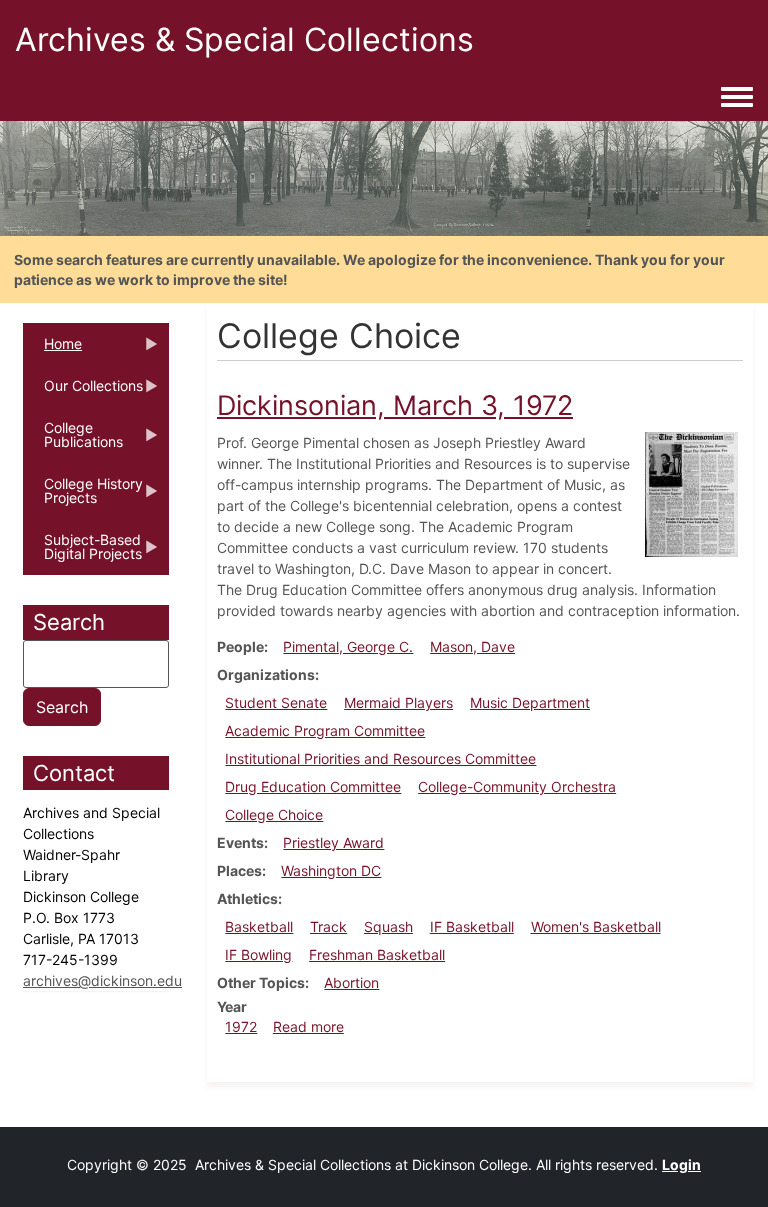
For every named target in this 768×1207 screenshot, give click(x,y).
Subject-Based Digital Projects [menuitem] (82, 553)
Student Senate (276, 702)
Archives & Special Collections (244, 39)
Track (328, 926)
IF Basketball (472, 926)
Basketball (259, 926)
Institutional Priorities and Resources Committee (380, 758)
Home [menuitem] (52, 350)
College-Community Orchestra (517, 786)
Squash (388, 926)
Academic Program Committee (325, 730)
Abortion (351, 982)
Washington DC (331, 870)
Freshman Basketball (377, 954)
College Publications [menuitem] (73, 441)
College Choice (274, 814)
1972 (241, 1026)
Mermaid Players (398, 702)
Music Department (530, 702)
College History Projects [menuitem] (83, 497)
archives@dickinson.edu (102, 980)
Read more (308, 1026)
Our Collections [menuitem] (83, 392)
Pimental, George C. (348, 646)
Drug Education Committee (313, 786)
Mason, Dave (472, 646)
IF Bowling (258, 954)
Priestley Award (333, 842)
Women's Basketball (596, 926)
